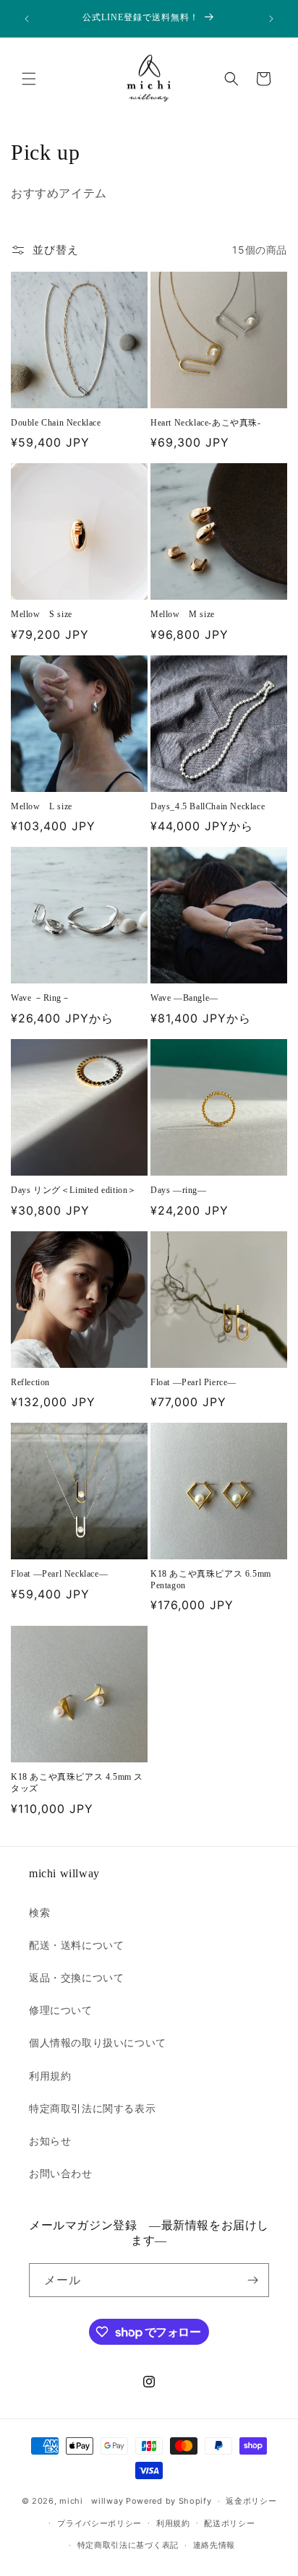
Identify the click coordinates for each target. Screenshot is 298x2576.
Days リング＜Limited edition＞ (74, 1190)
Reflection (30, 1382)
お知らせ (50, 2141)
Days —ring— (179, 1190)
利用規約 (50, 2076)
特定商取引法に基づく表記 (128, 2545)
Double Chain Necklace (56, 423)
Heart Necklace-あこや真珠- (206, 423)
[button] (29, 79)
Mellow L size (42, 806)
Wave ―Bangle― (184, 998)
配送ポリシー (229, 2523)
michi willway (91, 2501)
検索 (39, 1912)
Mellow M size (183, 614)
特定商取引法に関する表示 (92, 2108)
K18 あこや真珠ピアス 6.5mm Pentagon (211, 1580)
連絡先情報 (214, 2545)
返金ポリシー (251, 2501)
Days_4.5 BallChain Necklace (208, 806)
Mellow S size (42, 614)
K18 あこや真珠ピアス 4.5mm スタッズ (77, 1783)
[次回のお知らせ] (271, 19)
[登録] (252, 2280)
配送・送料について (76, 1945)
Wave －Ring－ (41, 998)
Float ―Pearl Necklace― (59, 1574)
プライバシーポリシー (99, 2523)
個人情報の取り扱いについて (98, 2042)
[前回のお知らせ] (27, 19)
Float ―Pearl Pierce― (193, 1382)
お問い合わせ (61, 2173)
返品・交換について (76, 1977)
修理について (61, 2010)
